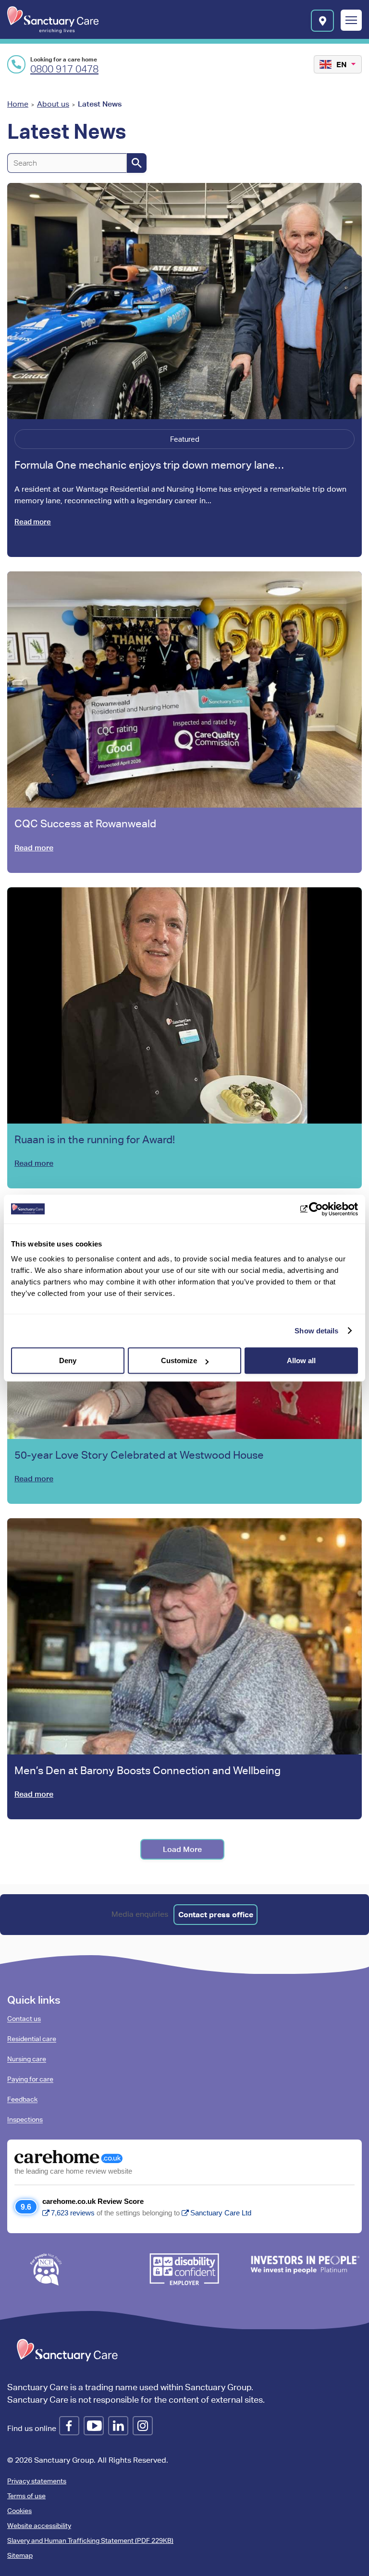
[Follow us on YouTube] (94, 2426)
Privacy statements (37, 2481)
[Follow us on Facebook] (69, 2426)
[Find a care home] (322, 21)
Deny (68, 1361)
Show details (316, 1331)
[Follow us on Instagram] (143, 2426)
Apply (137, 163)
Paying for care (30, 2079)
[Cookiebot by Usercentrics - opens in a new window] (316, 1209)
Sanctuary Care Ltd (221, 2213)
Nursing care (27, 2059)
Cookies (19, 2511)
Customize (179, 1361)
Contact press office (216, 1914)
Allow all (301, 1361)
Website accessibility (39, 2526)
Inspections (25, 2119)
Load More (182, 1849)
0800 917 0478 (64, 69)
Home (18, 104)
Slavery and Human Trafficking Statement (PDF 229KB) (90, 2540)
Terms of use (26, 2496)
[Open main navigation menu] (351, 21)
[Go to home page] (53, 20)
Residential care (32, 2039)
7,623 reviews (73, 2213)
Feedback (22, 2099)
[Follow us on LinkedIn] (118, 2426)
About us (53, 104)
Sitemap (20, 2555)
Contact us (24, 2019)
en (342, 64)
